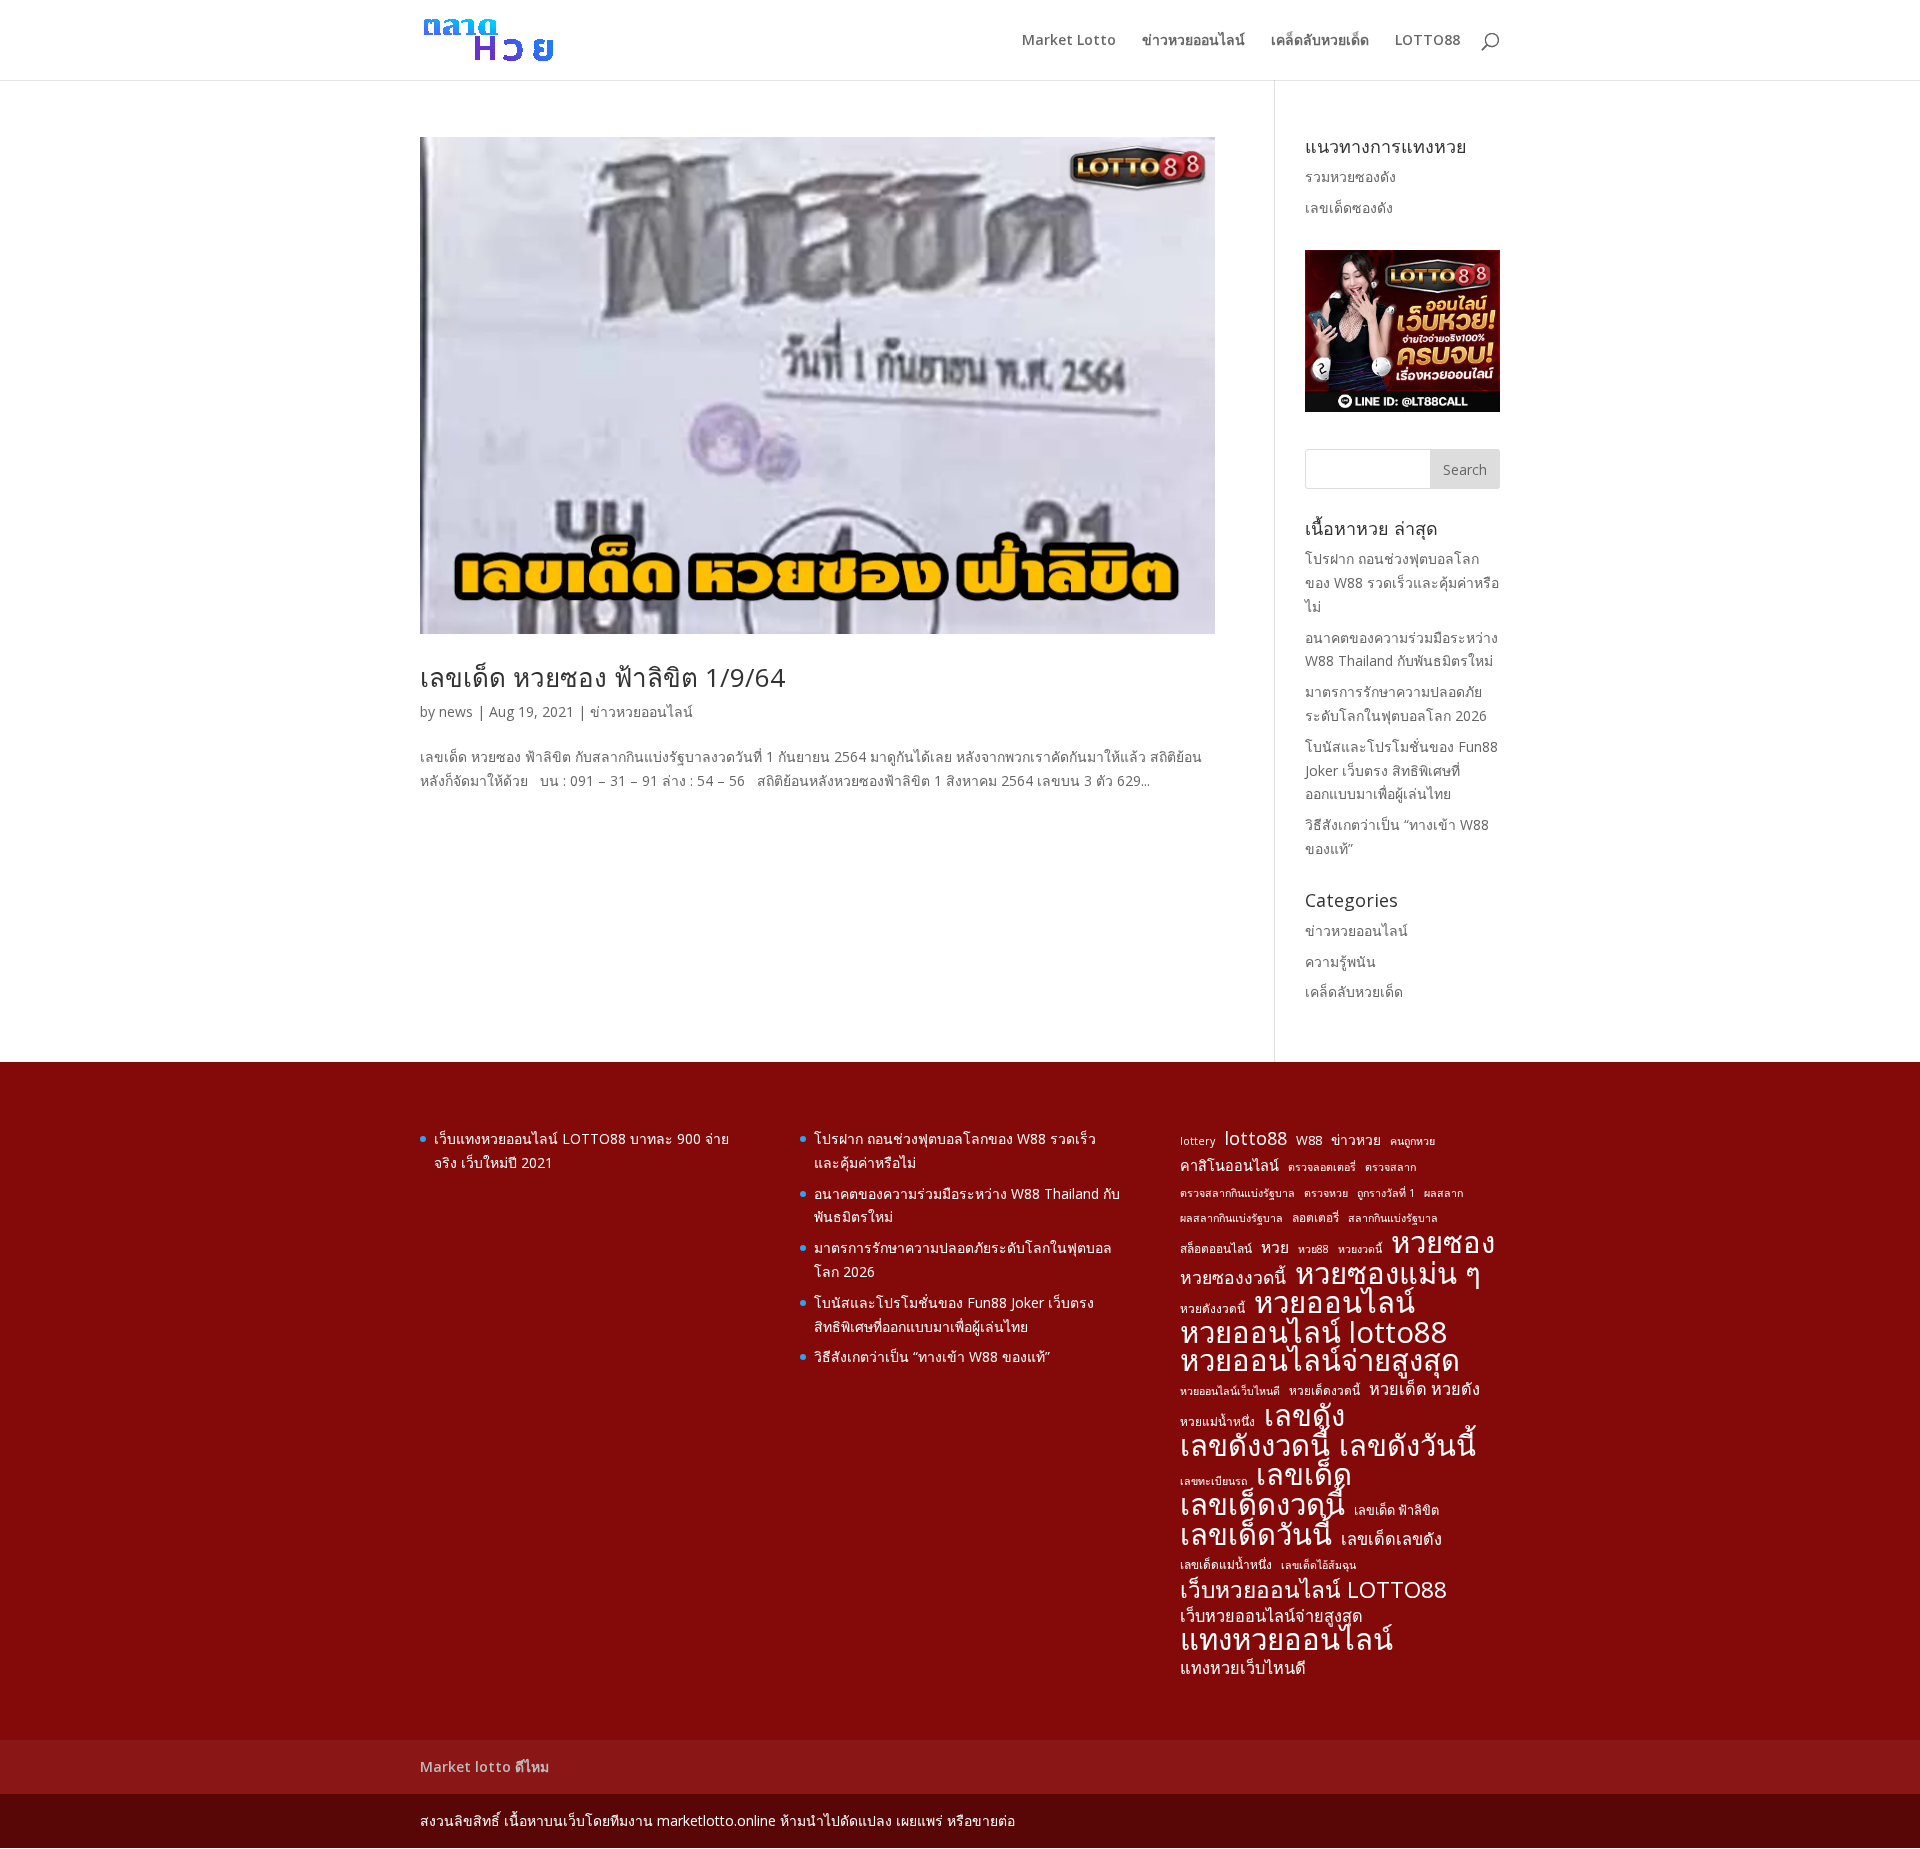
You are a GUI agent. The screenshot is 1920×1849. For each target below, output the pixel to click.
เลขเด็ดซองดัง (1349, 207)
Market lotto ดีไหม (484, 1766)
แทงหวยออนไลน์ (1286, 1640)
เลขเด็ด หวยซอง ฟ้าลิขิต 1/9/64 (602, 677)
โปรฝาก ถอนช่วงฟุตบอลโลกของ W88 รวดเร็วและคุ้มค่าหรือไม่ (1402, 582)
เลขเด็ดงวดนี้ (1262, 1505)
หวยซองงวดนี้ (1233, 1277)
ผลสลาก (1443, 1193)
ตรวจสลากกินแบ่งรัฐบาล (1237, 1193)
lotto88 (1255, 1138)
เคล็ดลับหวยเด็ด (1320, 41)
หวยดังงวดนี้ (1212, 1308)
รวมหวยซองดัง (1350, 176)
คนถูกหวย (1412, 1141)
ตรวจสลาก (1390, 1167)
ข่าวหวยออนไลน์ (1193, 41)
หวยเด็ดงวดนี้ (1324, 1390)
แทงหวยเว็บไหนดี (1243, 1668)
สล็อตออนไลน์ (1216, 1248)
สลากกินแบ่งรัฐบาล (1393, 1218)
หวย (1275, 1247)
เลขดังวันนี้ (1407, 1446)
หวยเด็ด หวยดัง (1424, 1389)
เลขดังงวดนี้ (1255, 1446)
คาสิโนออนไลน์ (1229, 1165)
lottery (1197, 1141)
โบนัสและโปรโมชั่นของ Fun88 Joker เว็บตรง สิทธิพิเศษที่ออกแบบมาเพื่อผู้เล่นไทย (1401, 770)
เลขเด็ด (1304, 1475)
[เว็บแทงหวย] (1402, 406)
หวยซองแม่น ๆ (1388, 1274)
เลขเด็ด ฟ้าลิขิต (1396, 1510)
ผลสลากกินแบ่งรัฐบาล (1231, 1218)
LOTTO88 (1427, 41)
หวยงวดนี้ (1360, 1249)
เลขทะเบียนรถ (1213, 1481)
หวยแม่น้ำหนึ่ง (1217, 1421)
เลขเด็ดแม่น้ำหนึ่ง (1226, 1564)
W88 (1309, 1140)
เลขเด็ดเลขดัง (1391, 1539)
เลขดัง (1304, 1416)
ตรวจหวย (1326, 1193)
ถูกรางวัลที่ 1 (1386, 1193)
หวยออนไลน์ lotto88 (1314, 1333)
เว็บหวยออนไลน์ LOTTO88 (1313, 1590)
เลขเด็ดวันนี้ (1256, 1535)
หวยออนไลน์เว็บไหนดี (1230, 1391)
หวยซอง (1443, 1243)
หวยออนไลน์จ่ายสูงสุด (1320, 1361)
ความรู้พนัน (1340, 961)
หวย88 (1313, 1249)
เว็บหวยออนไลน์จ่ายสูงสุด (1271, 1616)
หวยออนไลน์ (1334, 1303)
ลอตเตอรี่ (1315, 1217)
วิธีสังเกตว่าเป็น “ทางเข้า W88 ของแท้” (932, 1356)
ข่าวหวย (1356, 1139)
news (456, 711)
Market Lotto (1069, 41)
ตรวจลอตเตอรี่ (1322, 1167)
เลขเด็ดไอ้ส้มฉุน (1318, 1565)
